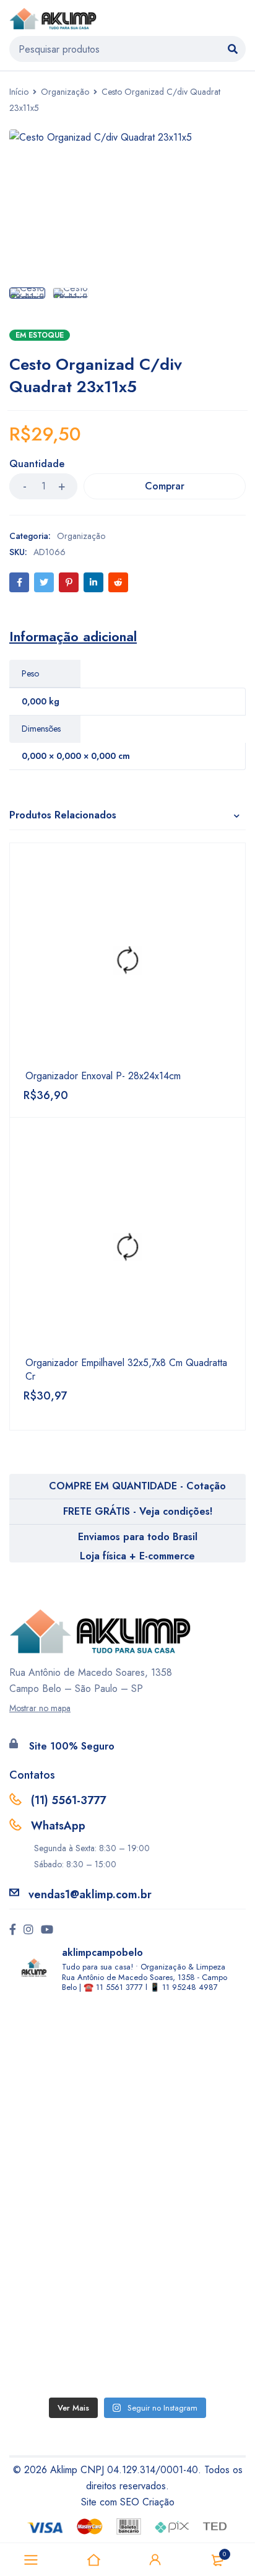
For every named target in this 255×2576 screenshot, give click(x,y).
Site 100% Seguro (72, 1746)
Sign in (155, 2560)
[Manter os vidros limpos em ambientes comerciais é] (127, 2069)
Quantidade (37, 464)
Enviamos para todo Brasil (138, 1537)
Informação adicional (73, 636)
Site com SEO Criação (128, 2502)
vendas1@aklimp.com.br (90, 1895)
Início (19, 92)
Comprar (165, 486)
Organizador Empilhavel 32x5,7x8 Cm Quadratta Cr (126, 1370)
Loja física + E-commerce (137, 1556)
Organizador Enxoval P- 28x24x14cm (103, 1076)
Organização (65, 92)
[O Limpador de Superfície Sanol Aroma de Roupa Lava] (127, 2197)
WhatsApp (58, 1826)
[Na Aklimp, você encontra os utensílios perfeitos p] (127, 2326)
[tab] (73, 636)
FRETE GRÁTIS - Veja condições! (138, 1511)
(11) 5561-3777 (68, 1800)
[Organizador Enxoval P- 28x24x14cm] (127, 961)
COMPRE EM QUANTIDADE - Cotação (137, 1486)
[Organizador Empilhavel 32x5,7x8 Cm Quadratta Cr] (127, 1248)
